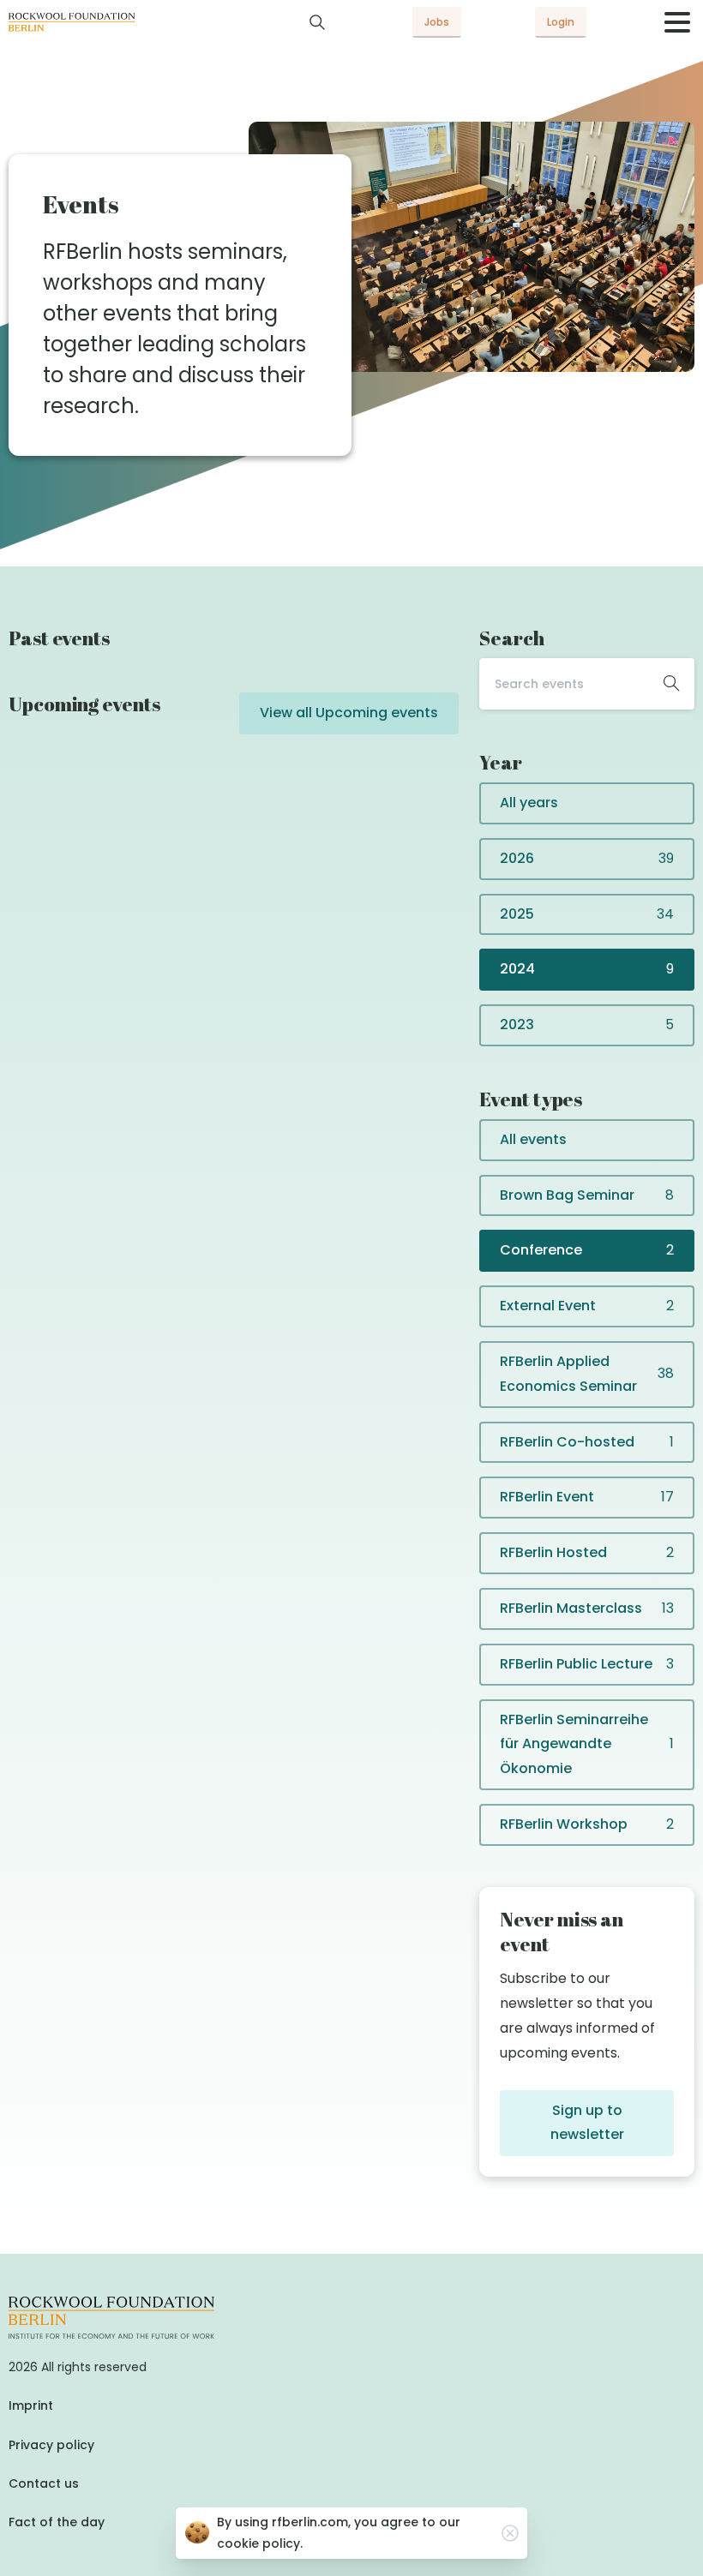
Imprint (31, 2405)
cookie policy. (260, 2543)
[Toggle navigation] (677, 22)
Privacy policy (51, 2445)
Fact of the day (57, 2522)
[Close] (510, 2533)
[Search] (317, 22)
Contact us (44, 2483)
